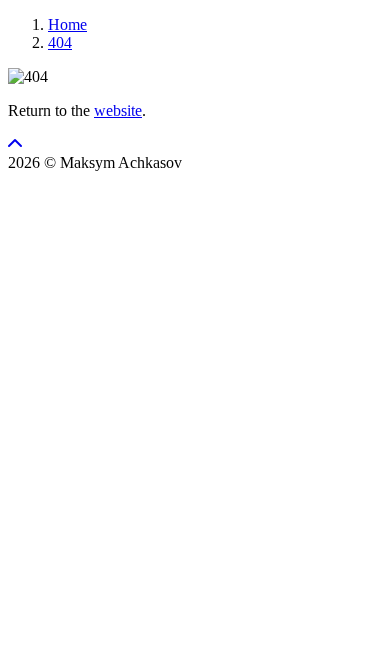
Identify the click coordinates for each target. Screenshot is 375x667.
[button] (15, 144)
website (118, 110)
